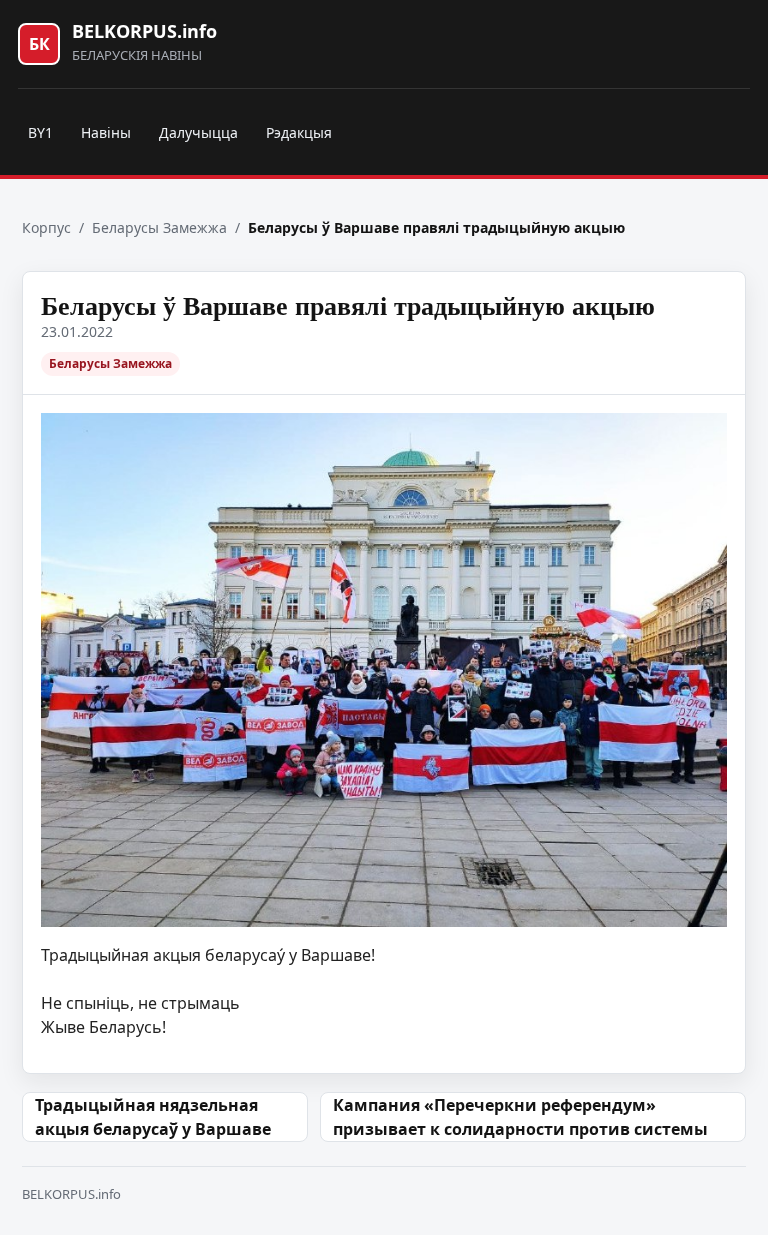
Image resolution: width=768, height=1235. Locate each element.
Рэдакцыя (299, 132)
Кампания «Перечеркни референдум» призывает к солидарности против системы (520, 1117)
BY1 (40, 132)
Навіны (106, 132)
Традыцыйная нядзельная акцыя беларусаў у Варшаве (153, 1117)
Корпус (46, 227)
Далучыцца (198, 132)
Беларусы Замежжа (159, 227)
